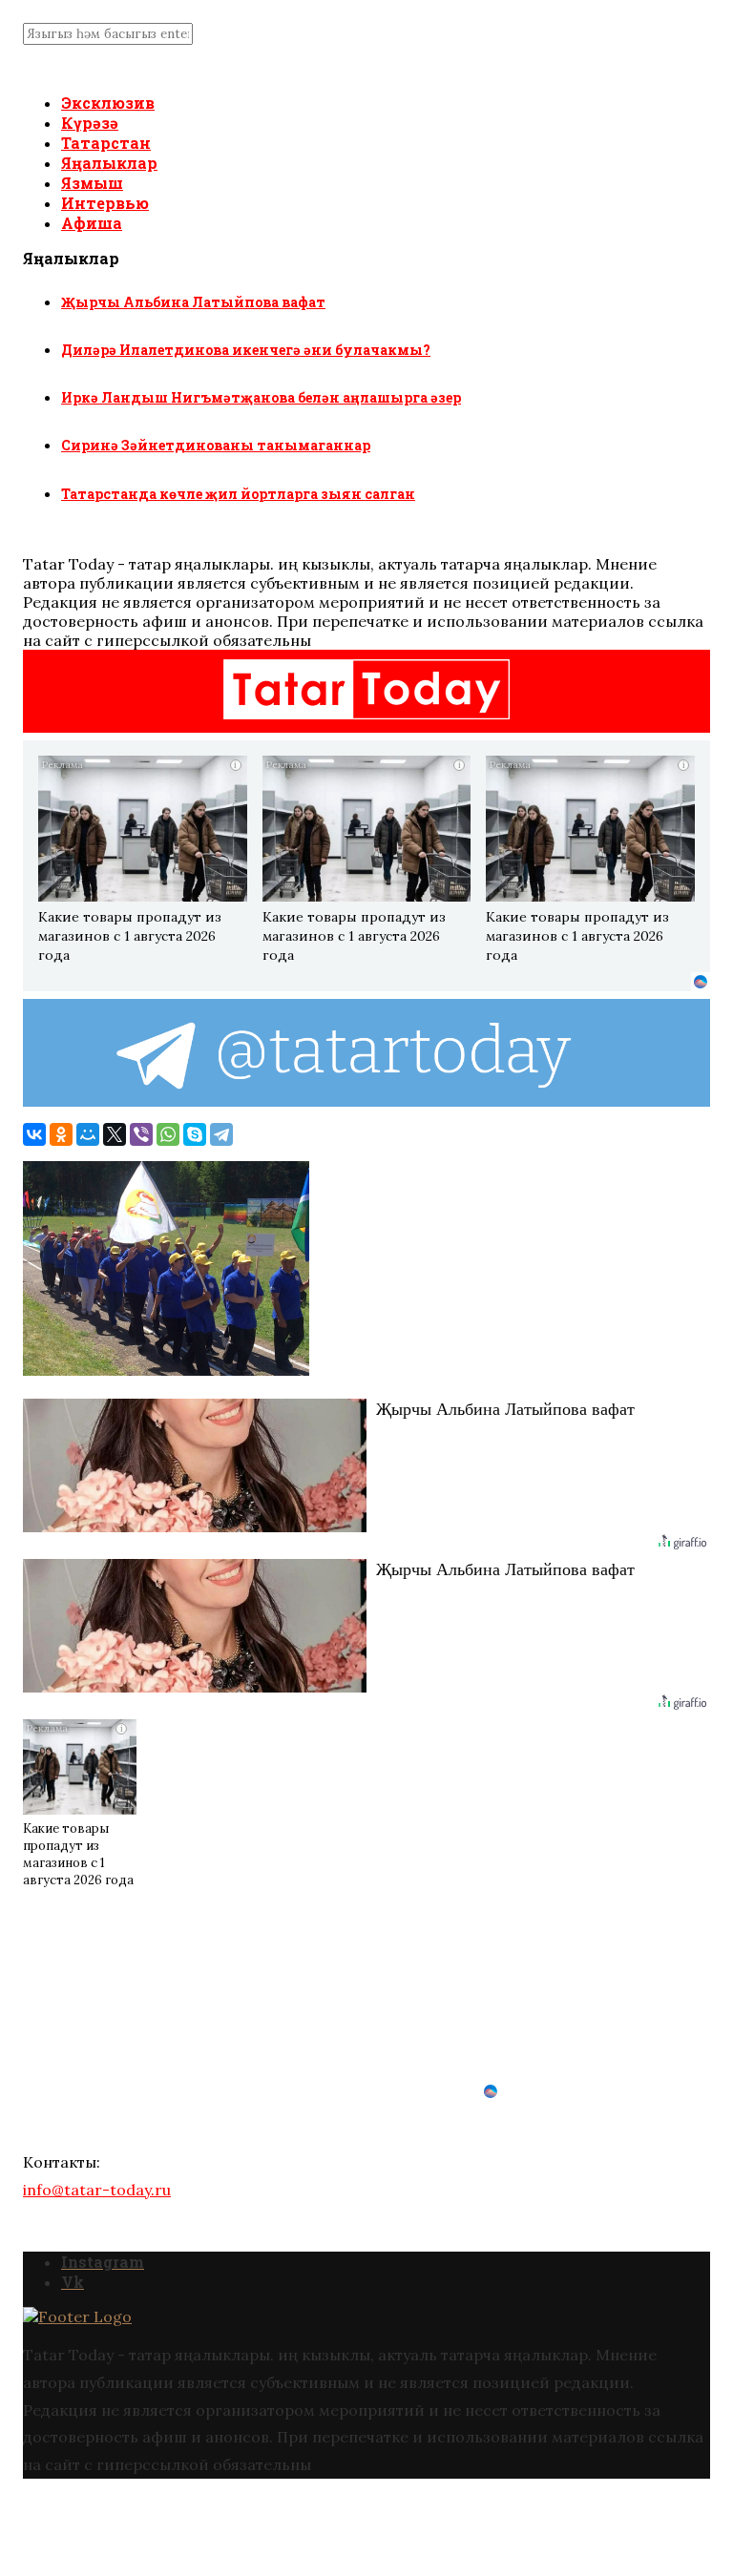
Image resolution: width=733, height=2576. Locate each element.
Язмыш (92, 183)
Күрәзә (90, 123)
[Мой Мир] (88, 1134)
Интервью (105, 203)
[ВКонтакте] (34, 1134)
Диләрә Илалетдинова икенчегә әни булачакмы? (246, 350)
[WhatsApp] (168, 1134)
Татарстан (106, 143)
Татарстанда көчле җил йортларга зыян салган (238, 494)
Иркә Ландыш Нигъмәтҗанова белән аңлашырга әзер (261, 397)
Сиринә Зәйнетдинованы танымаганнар (216, 445)
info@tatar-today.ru (97, 2190)
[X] (115, 1134)
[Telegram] (221, 1134)
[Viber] (141, 1134)
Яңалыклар (109, 163)
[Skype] (195, 1134)
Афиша (92, 223)
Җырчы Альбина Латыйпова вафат (193, 302)
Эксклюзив (108, 103)
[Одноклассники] (61, 1134)
